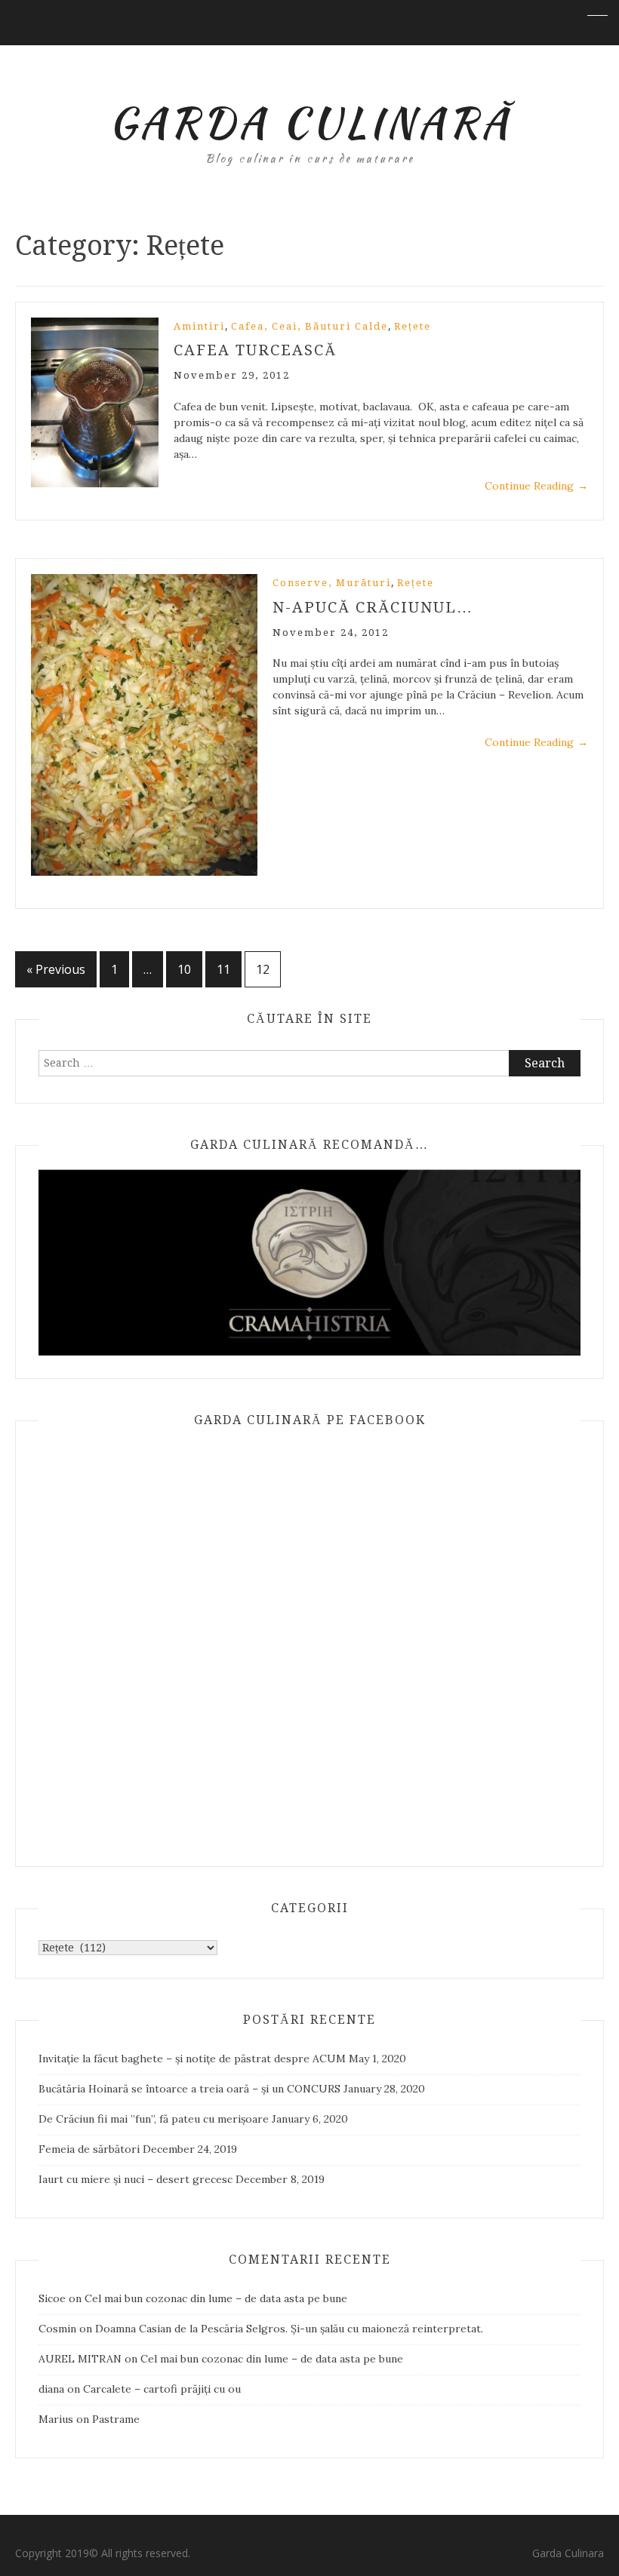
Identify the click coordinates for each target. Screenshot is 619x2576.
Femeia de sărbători (89, 2149)
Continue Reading (536, 486)
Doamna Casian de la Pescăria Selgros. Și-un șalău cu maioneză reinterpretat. (289, 2329)
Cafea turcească (255, 350)
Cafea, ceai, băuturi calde (309, 326)
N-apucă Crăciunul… (373, 607)
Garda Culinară (310, 122)
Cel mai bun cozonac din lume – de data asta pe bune (216, 2298)
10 (184, 969)
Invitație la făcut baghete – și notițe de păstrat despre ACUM (192, 2059)
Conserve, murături (332, 583)
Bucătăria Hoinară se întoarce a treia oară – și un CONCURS (189, 2089)
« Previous (56, 969)
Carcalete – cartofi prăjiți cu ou (162, 2389)
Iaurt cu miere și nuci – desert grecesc (136, 2179)
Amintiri (199, 326)
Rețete (413, 326)
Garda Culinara (568, 2553)
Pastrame (116, 2419)
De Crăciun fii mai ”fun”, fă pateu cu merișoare (154, 2119)
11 (223, 969)
